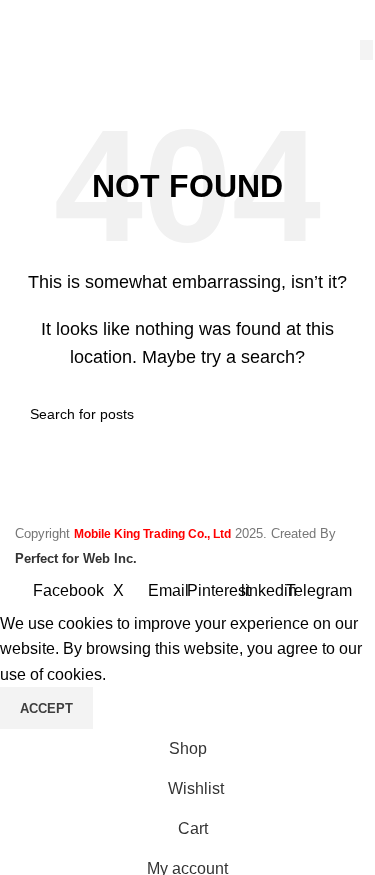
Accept (46, 708)
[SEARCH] (366, 50)
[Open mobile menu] (23, 20)
